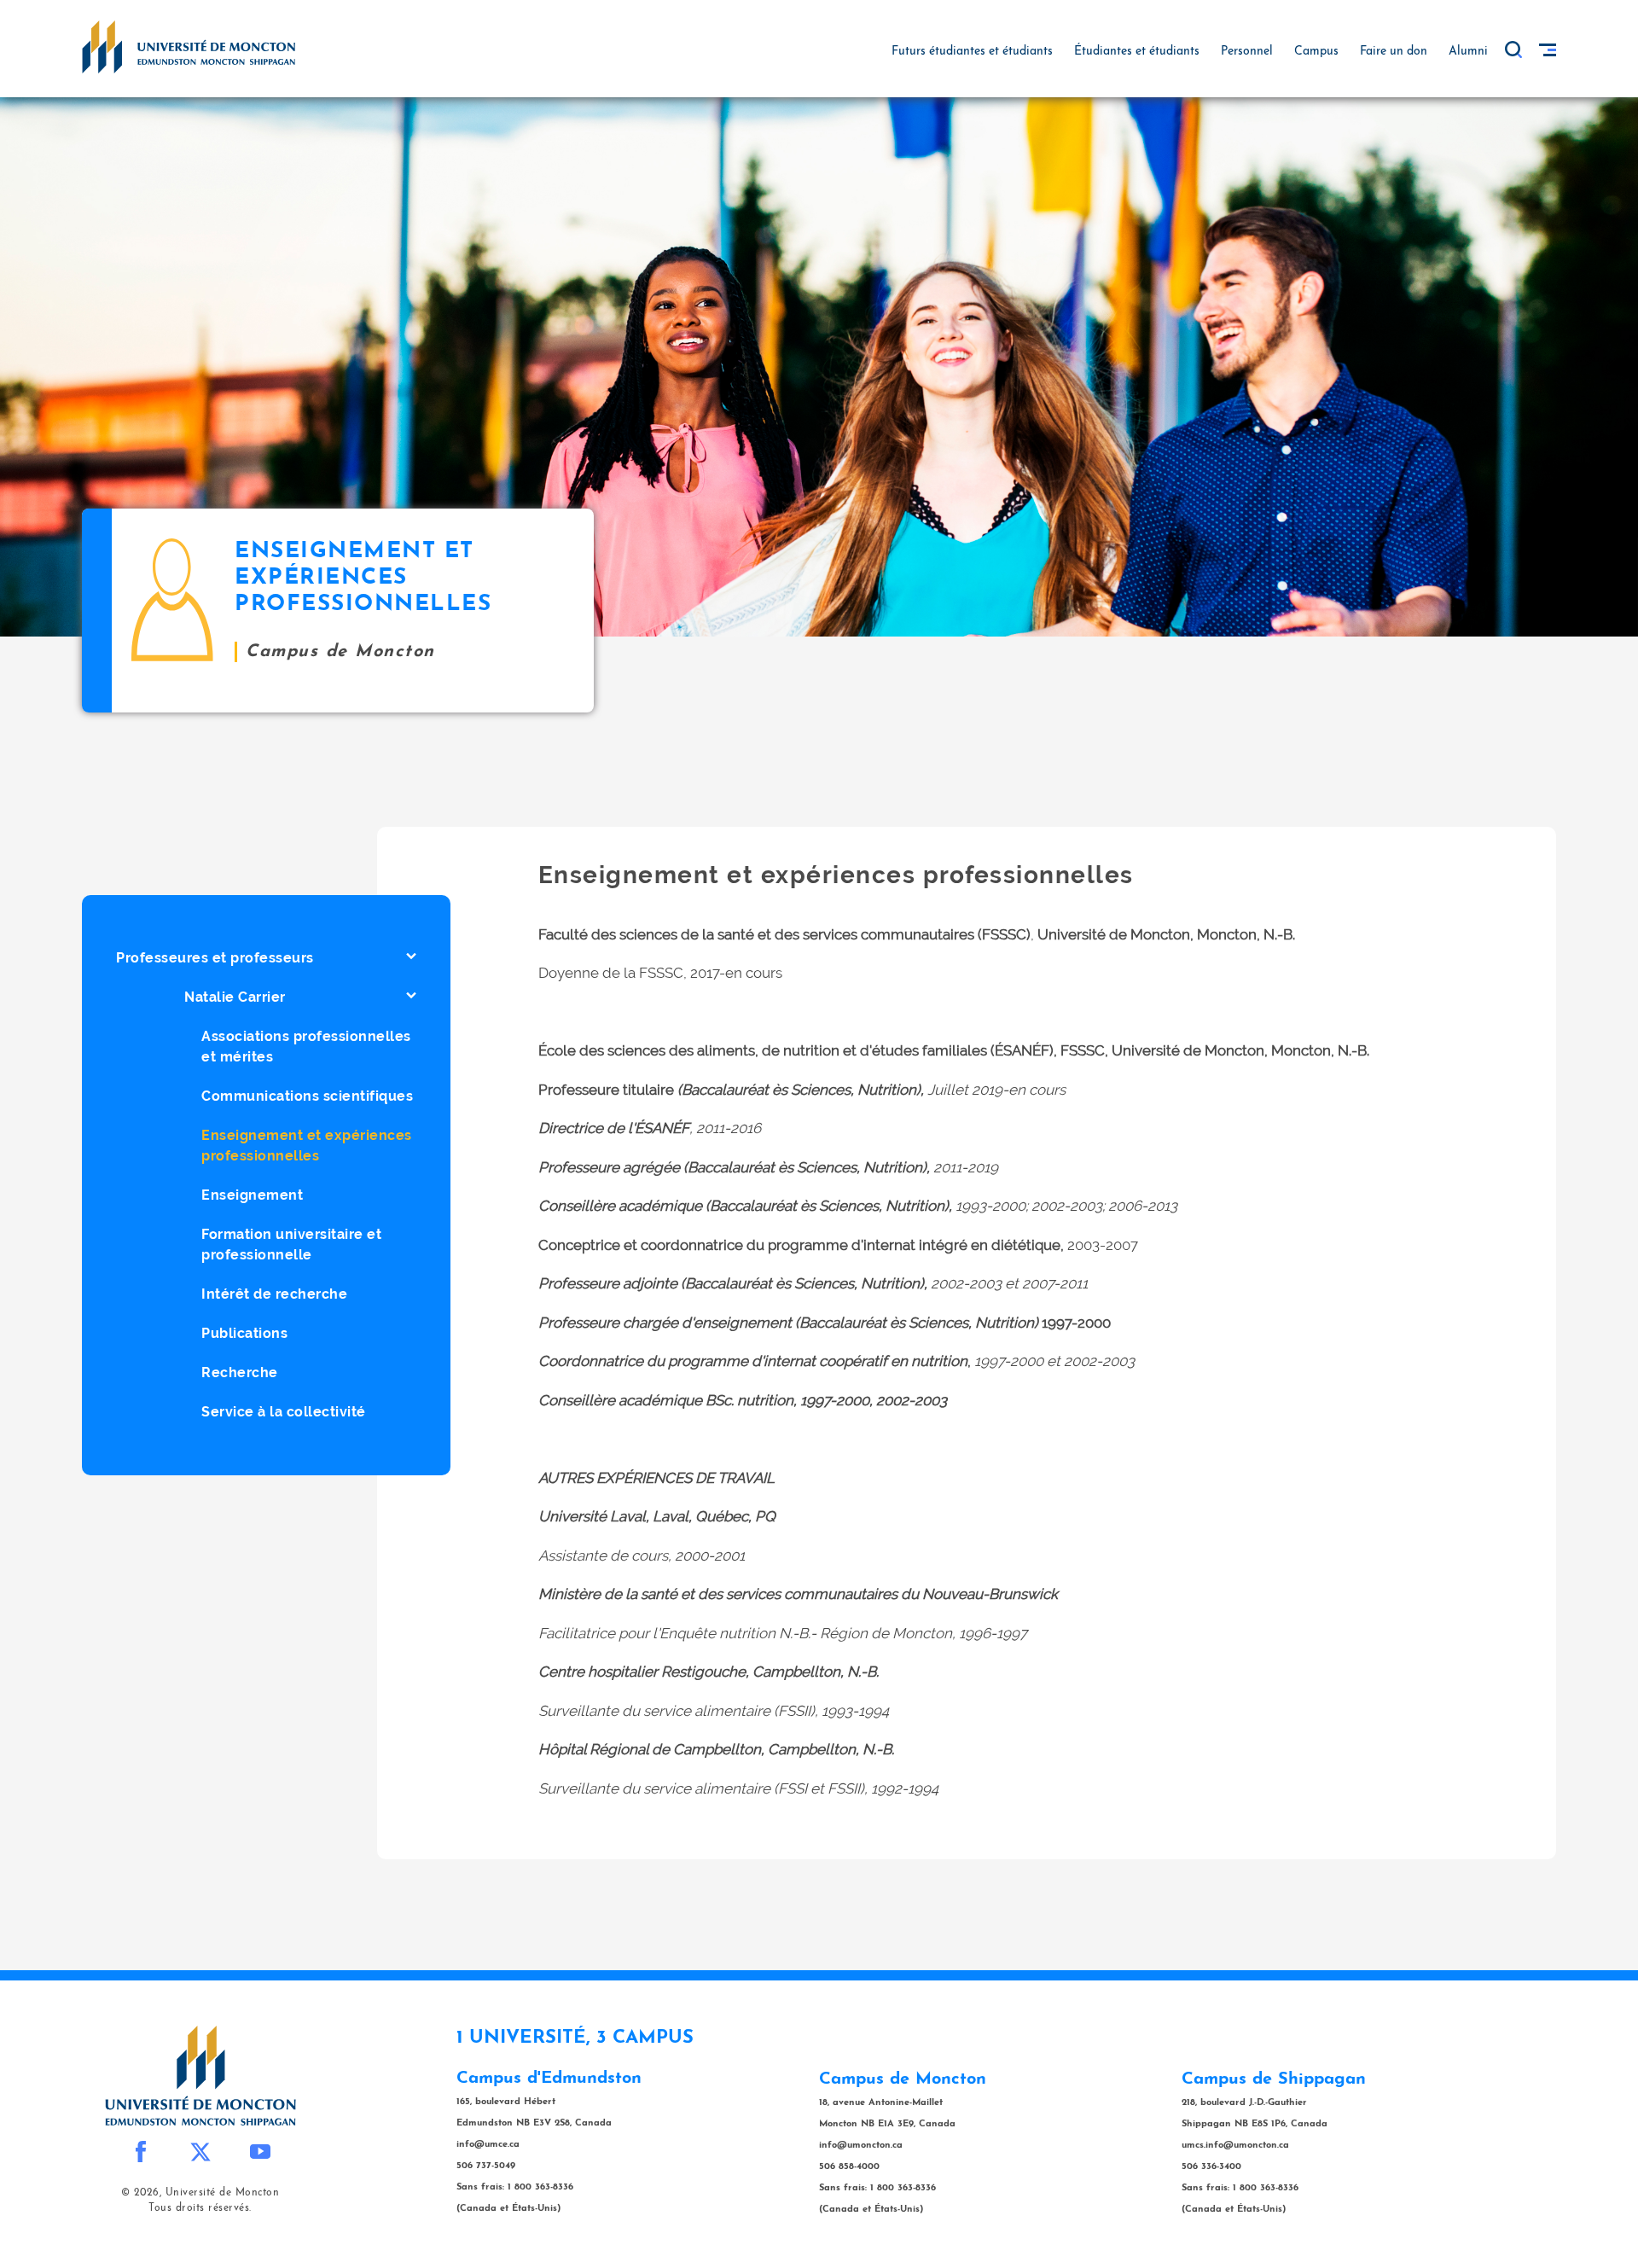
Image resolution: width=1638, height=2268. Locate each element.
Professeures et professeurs (215, 958)
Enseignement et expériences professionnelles (307, 1146)
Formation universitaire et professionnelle (291, 1244)
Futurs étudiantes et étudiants (972, 52)
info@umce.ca (488, 2145)
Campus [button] (1316, 52)
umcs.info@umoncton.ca (1235, 2146)
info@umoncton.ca (861, 2146)
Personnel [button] (1247, 52)
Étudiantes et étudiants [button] (1137, 52)
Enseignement (252, 1195)
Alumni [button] (1468, 52)
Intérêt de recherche (274, 1294)
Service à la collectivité (284, 1412)
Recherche (240, 1372)
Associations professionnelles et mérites (306, 1047)
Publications (244, 1333)
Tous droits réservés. (200, 2208)
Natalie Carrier (235, 997)
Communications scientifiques (307, 1096)
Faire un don (1394, 52)
